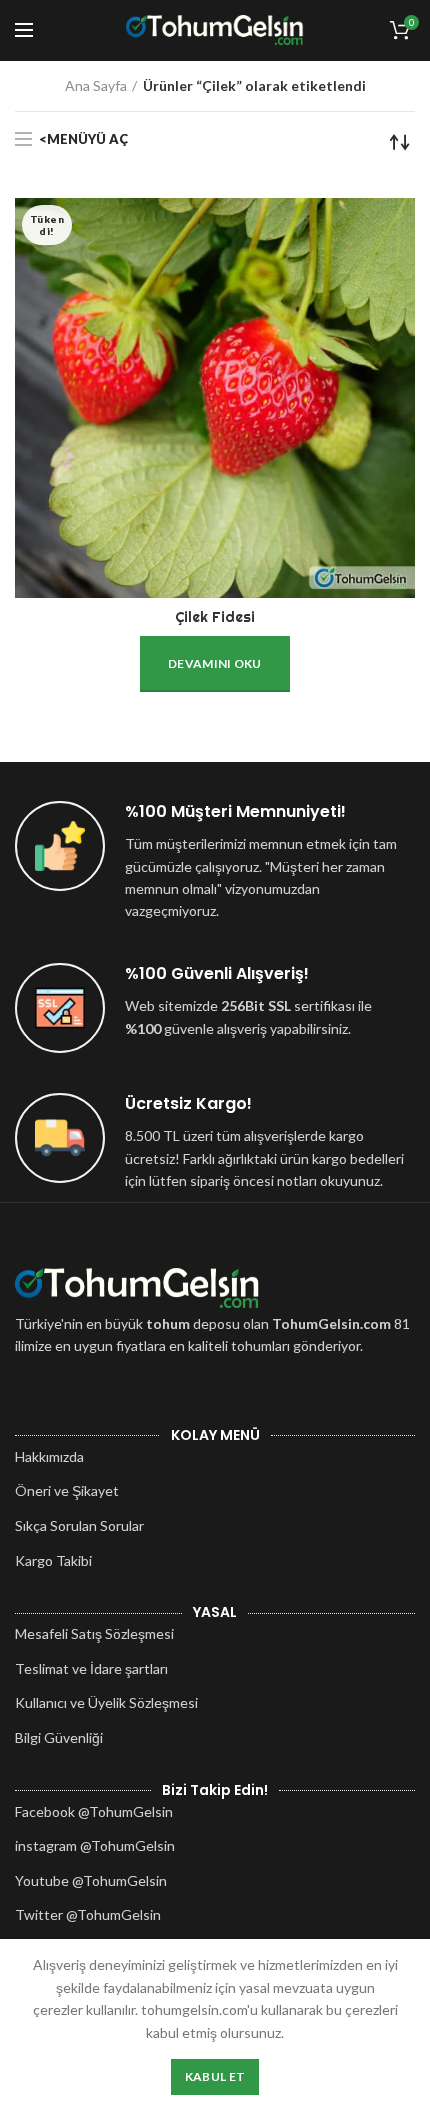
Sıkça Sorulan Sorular (79, 1525)
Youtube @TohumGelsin (91, 1880)
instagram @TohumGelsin (95, 1845)
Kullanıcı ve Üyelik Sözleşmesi (106, 1702)
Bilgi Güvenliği (59, 1737)
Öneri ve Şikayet (67, 1490)
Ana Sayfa (96, 85)
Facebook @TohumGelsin (94, 1811)
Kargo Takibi (53, 1560)
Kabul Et (215, 2076)
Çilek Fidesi (215, 617)
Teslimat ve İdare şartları (91, 1668)
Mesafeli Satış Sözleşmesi (94, 1633)
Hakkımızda (49, 1456)
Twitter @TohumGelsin (88, 1914)
